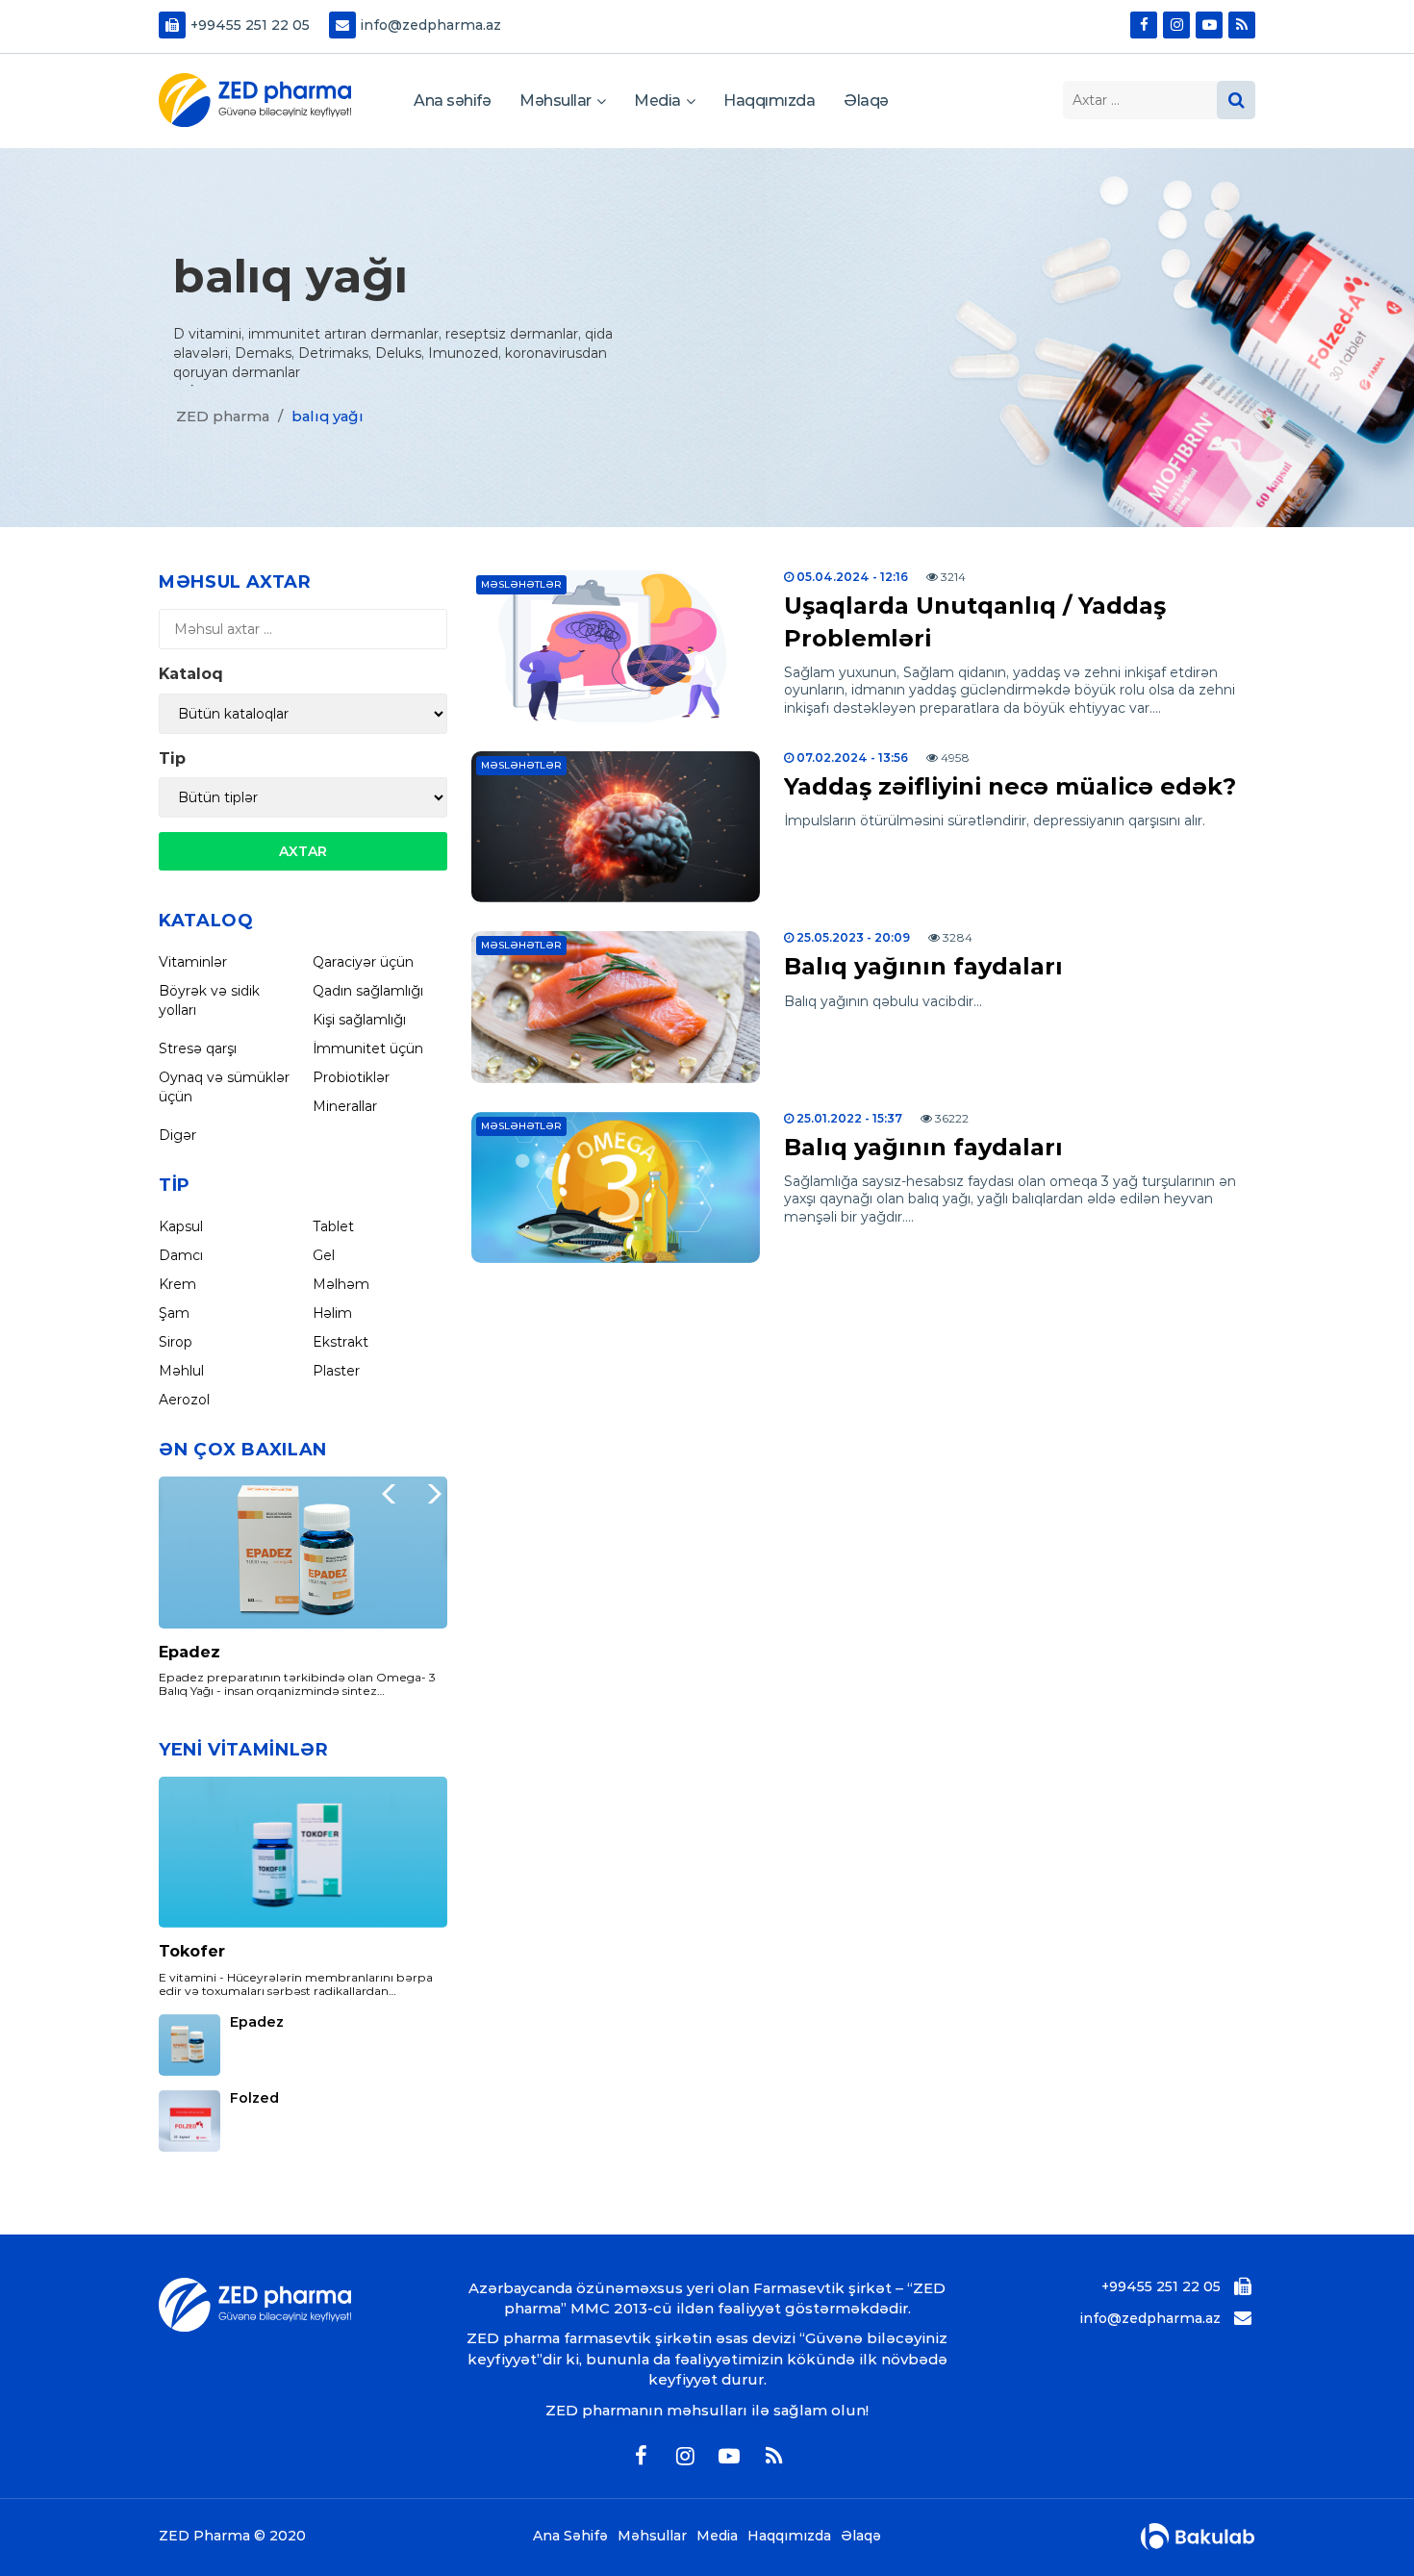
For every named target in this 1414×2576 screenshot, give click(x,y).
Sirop (176, 1342)
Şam (174, 1313)
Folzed (254, 2098)
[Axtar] (1236, 100)
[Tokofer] (303, 1853)
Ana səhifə (452, 101)
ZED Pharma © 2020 (232, 2536)
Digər (177, 1135)
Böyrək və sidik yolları (209, 1000)
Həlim (332, 1313)
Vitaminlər (193, 962)
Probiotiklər (351, 1077)
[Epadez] (303, 1553)
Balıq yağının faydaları (923, 966)
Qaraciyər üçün (363, 962)
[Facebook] (1144, 25)
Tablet (333, 1226)
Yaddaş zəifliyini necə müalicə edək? (1010, 786)
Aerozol (184, 1400)
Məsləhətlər (521, 584)
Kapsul (181, 1226)
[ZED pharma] (255, 100)
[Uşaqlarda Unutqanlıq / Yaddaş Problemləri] (616, 646)
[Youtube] (1209, 25)
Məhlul (181, 1371)
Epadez (189, 1652)
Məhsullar (555, 101)
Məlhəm (341, 1284)
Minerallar (345, 1106)
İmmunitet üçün (368, 1048)
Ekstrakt (341, 1342)
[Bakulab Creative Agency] (1198, 2537)
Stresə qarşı (198, 1048)
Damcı (181, 1255)
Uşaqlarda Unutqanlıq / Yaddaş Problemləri (975, 622)
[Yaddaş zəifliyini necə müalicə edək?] (616, 827)
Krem (177, 1284)
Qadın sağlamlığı (368, 991)
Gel (324, 1255)
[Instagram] (1176, 25)
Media (657, 101)
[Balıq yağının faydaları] (616, 1007)
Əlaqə (866, 101)
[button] (428, 1494)
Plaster (336, 1371)
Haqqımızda (769, 101)
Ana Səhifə (570, 2536)
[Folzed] (189, 2121)
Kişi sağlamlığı (359, 1020)
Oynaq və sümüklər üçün (224, 1087)
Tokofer (192, 1951)
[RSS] (1242, 25)
